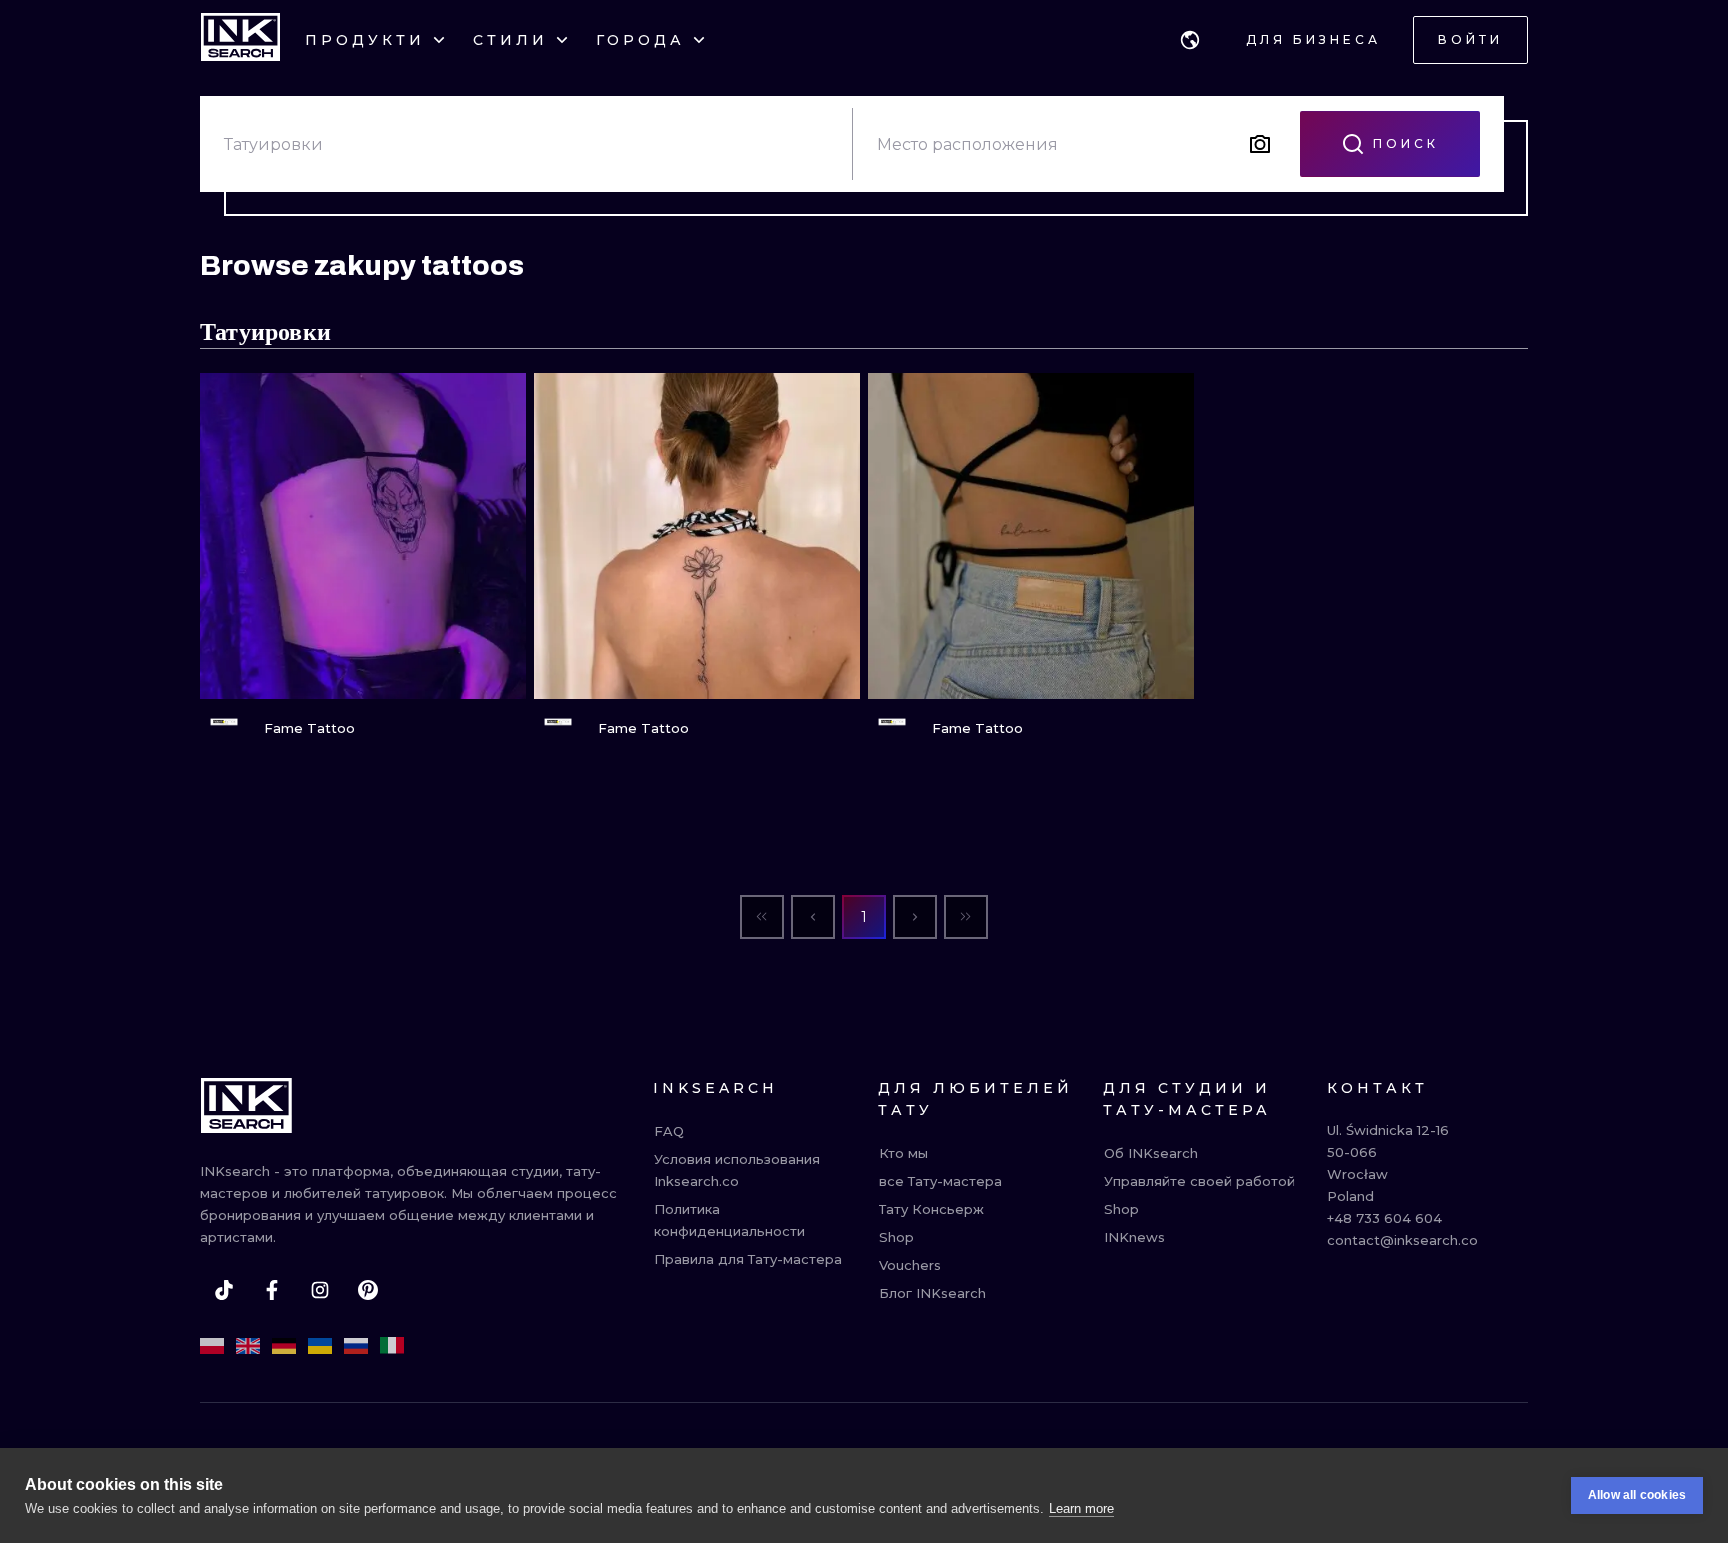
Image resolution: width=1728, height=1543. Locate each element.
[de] (284, 1346)
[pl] (212, 1346)
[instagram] (320, 1290)
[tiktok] (224, 1290)
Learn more (1081, 1508)
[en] (248, 1346)
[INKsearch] (240, 40)
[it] (392, 1346)
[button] (1190, 40)
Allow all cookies (1637, 1495)
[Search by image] (1260, 144)
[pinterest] (368, 1290)
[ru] (356, 1346)
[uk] (320, 1346)
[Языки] (1190, 40)
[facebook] (272, 1290)
